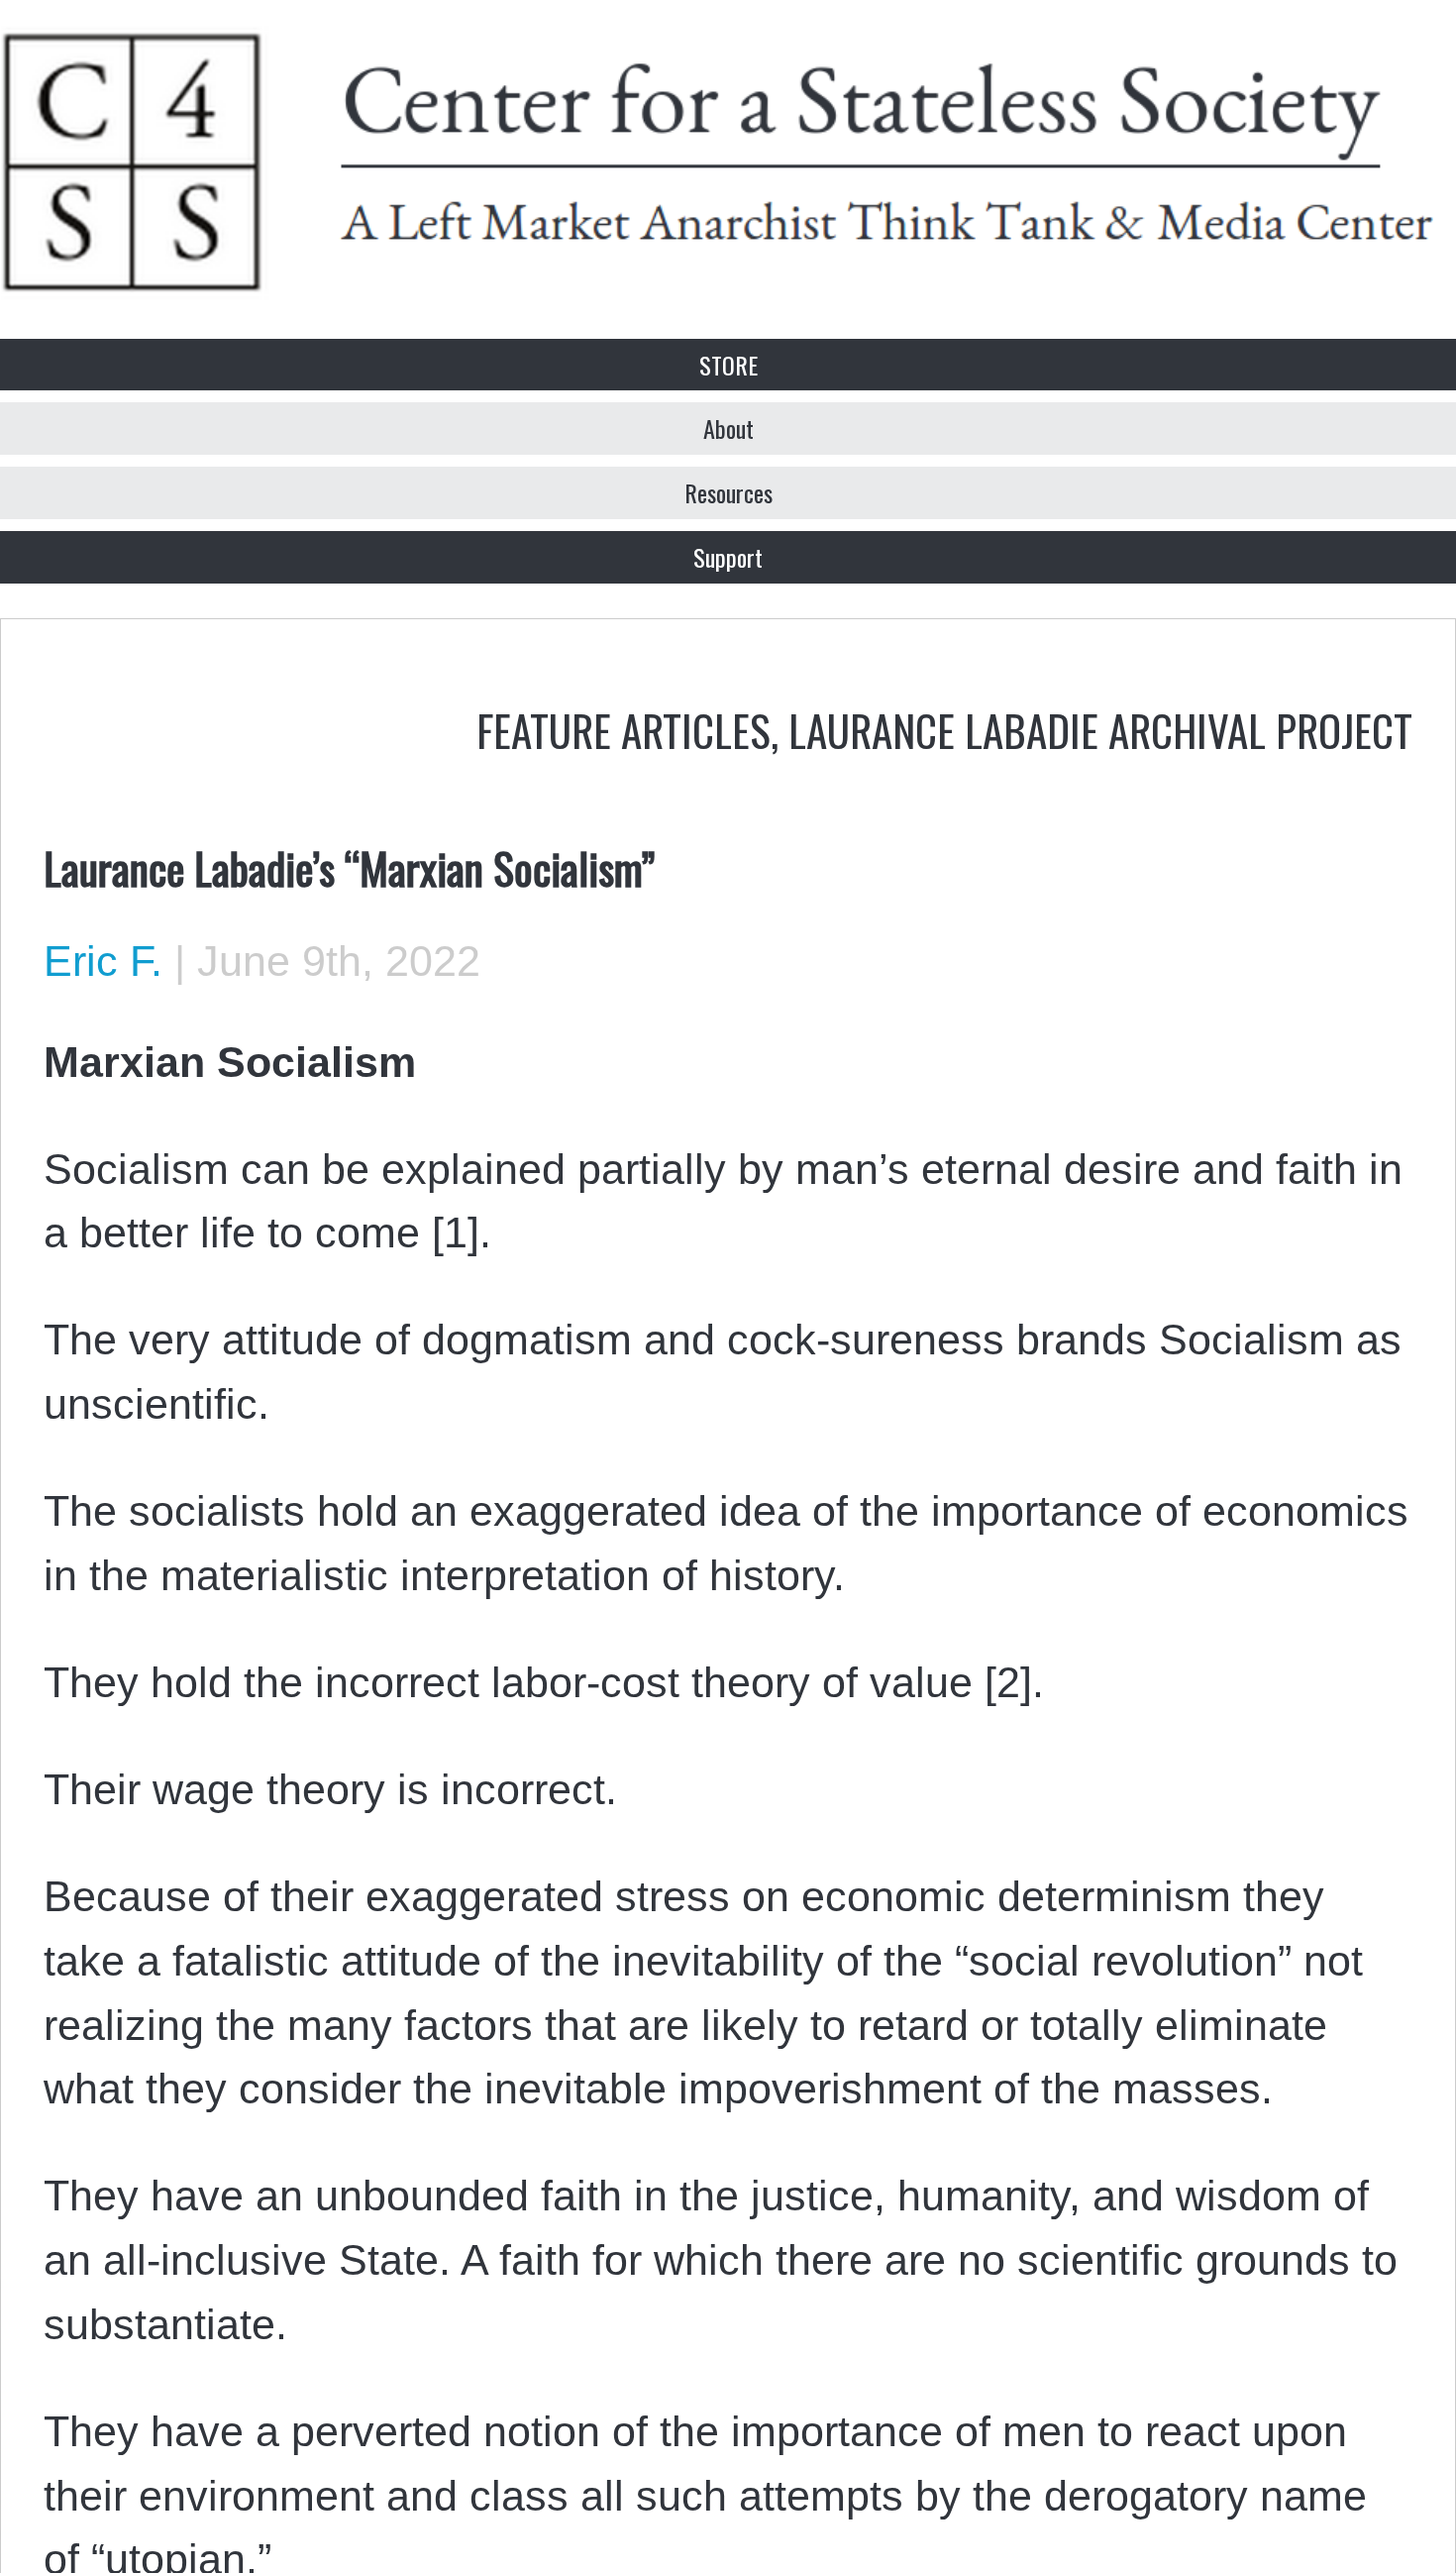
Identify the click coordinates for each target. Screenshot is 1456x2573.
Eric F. (103, 961)
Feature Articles (624, 729)
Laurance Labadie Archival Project (1100, 729)
